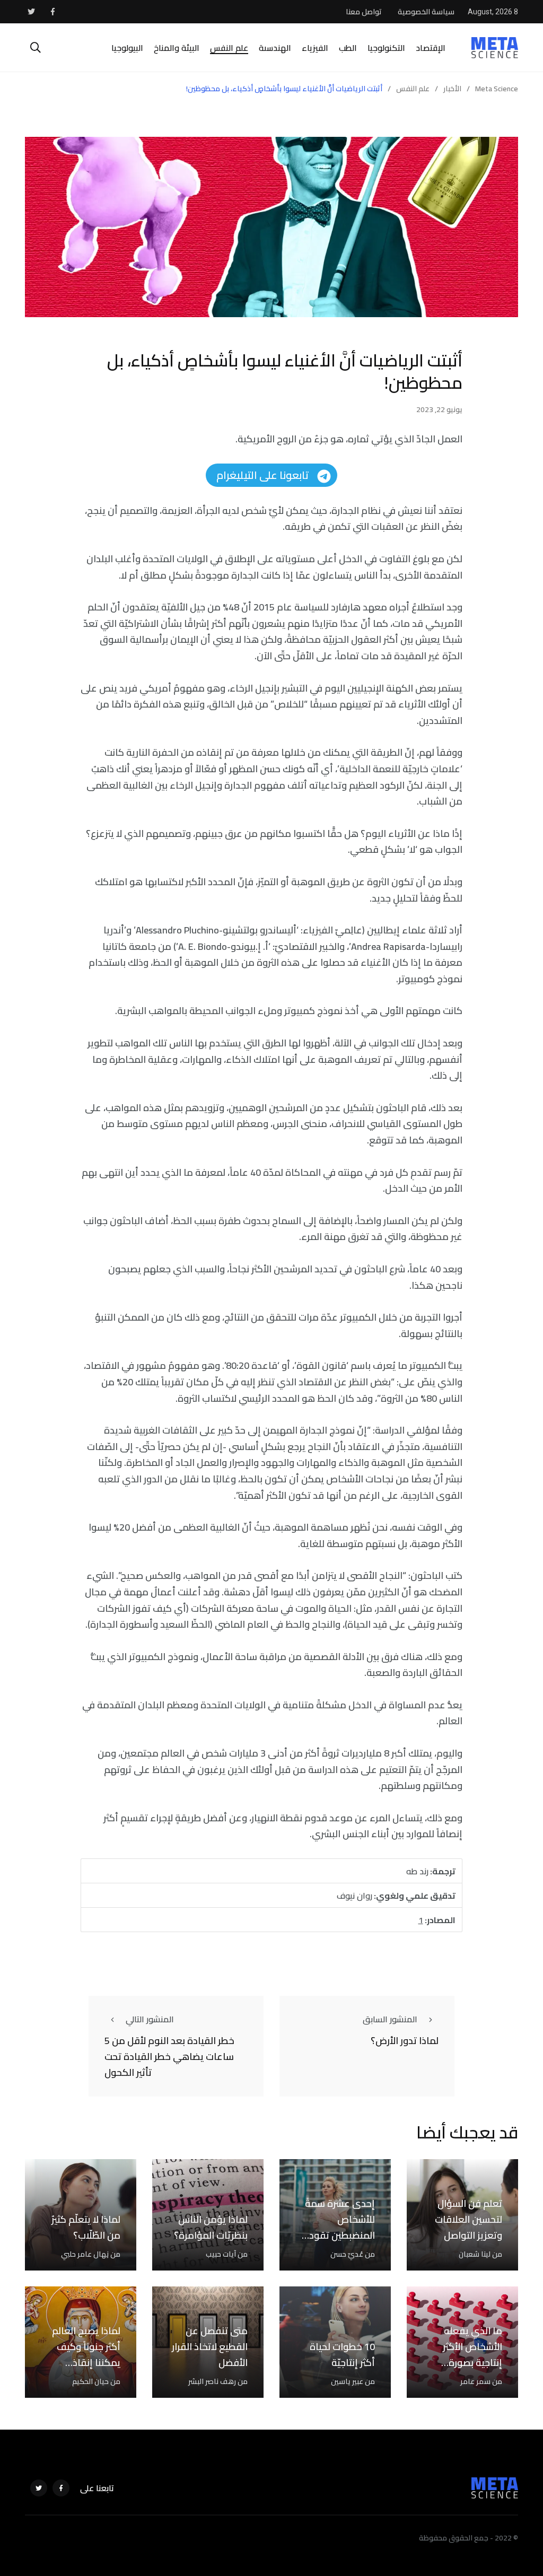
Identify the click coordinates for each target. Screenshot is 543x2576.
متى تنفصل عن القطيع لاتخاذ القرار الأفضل (210, 2347)
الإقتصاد (431, 48)
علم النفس (229, 48)
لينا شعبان (475, 2254)
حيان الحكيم (90, 2381)
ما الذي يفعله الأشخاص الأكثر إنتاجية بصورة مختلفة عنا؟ (472, 2355)
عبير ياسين (347, 2381)
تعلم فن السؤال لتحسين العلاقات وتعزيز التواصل (468, 2219)
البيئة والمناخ (177, 48)
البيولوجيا (127, 48)
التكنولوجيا (386, 48)
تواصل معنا (364, 12)
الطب (348, 48)
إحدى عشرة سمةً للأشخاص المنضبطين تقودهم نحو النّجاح (335, 2227)
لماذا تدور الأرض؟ (405, 2041)
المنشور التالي (150, 2019)
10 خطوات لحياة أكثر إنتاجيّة (342, 2355)
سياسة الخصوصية (426, 12)
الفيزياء (315, 48)
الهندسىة (275, 48)
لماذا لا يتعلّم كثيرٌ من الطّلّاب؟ (86, 2227)
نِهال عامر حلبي (85, 2254)
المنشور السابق (390, 2019)
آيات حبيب (221, 2254)
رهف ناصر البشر (212, 2381)
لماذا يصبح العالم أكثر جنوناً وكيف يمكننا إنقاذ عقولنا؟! (86, 2355)
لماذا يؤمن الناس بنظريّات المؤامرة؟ (211, 2227)
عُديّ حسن (347, 2254)
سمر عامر (475, 2381)
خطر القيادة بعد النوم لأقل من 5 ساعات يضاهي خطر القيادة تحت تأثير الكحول (169, 2057)
